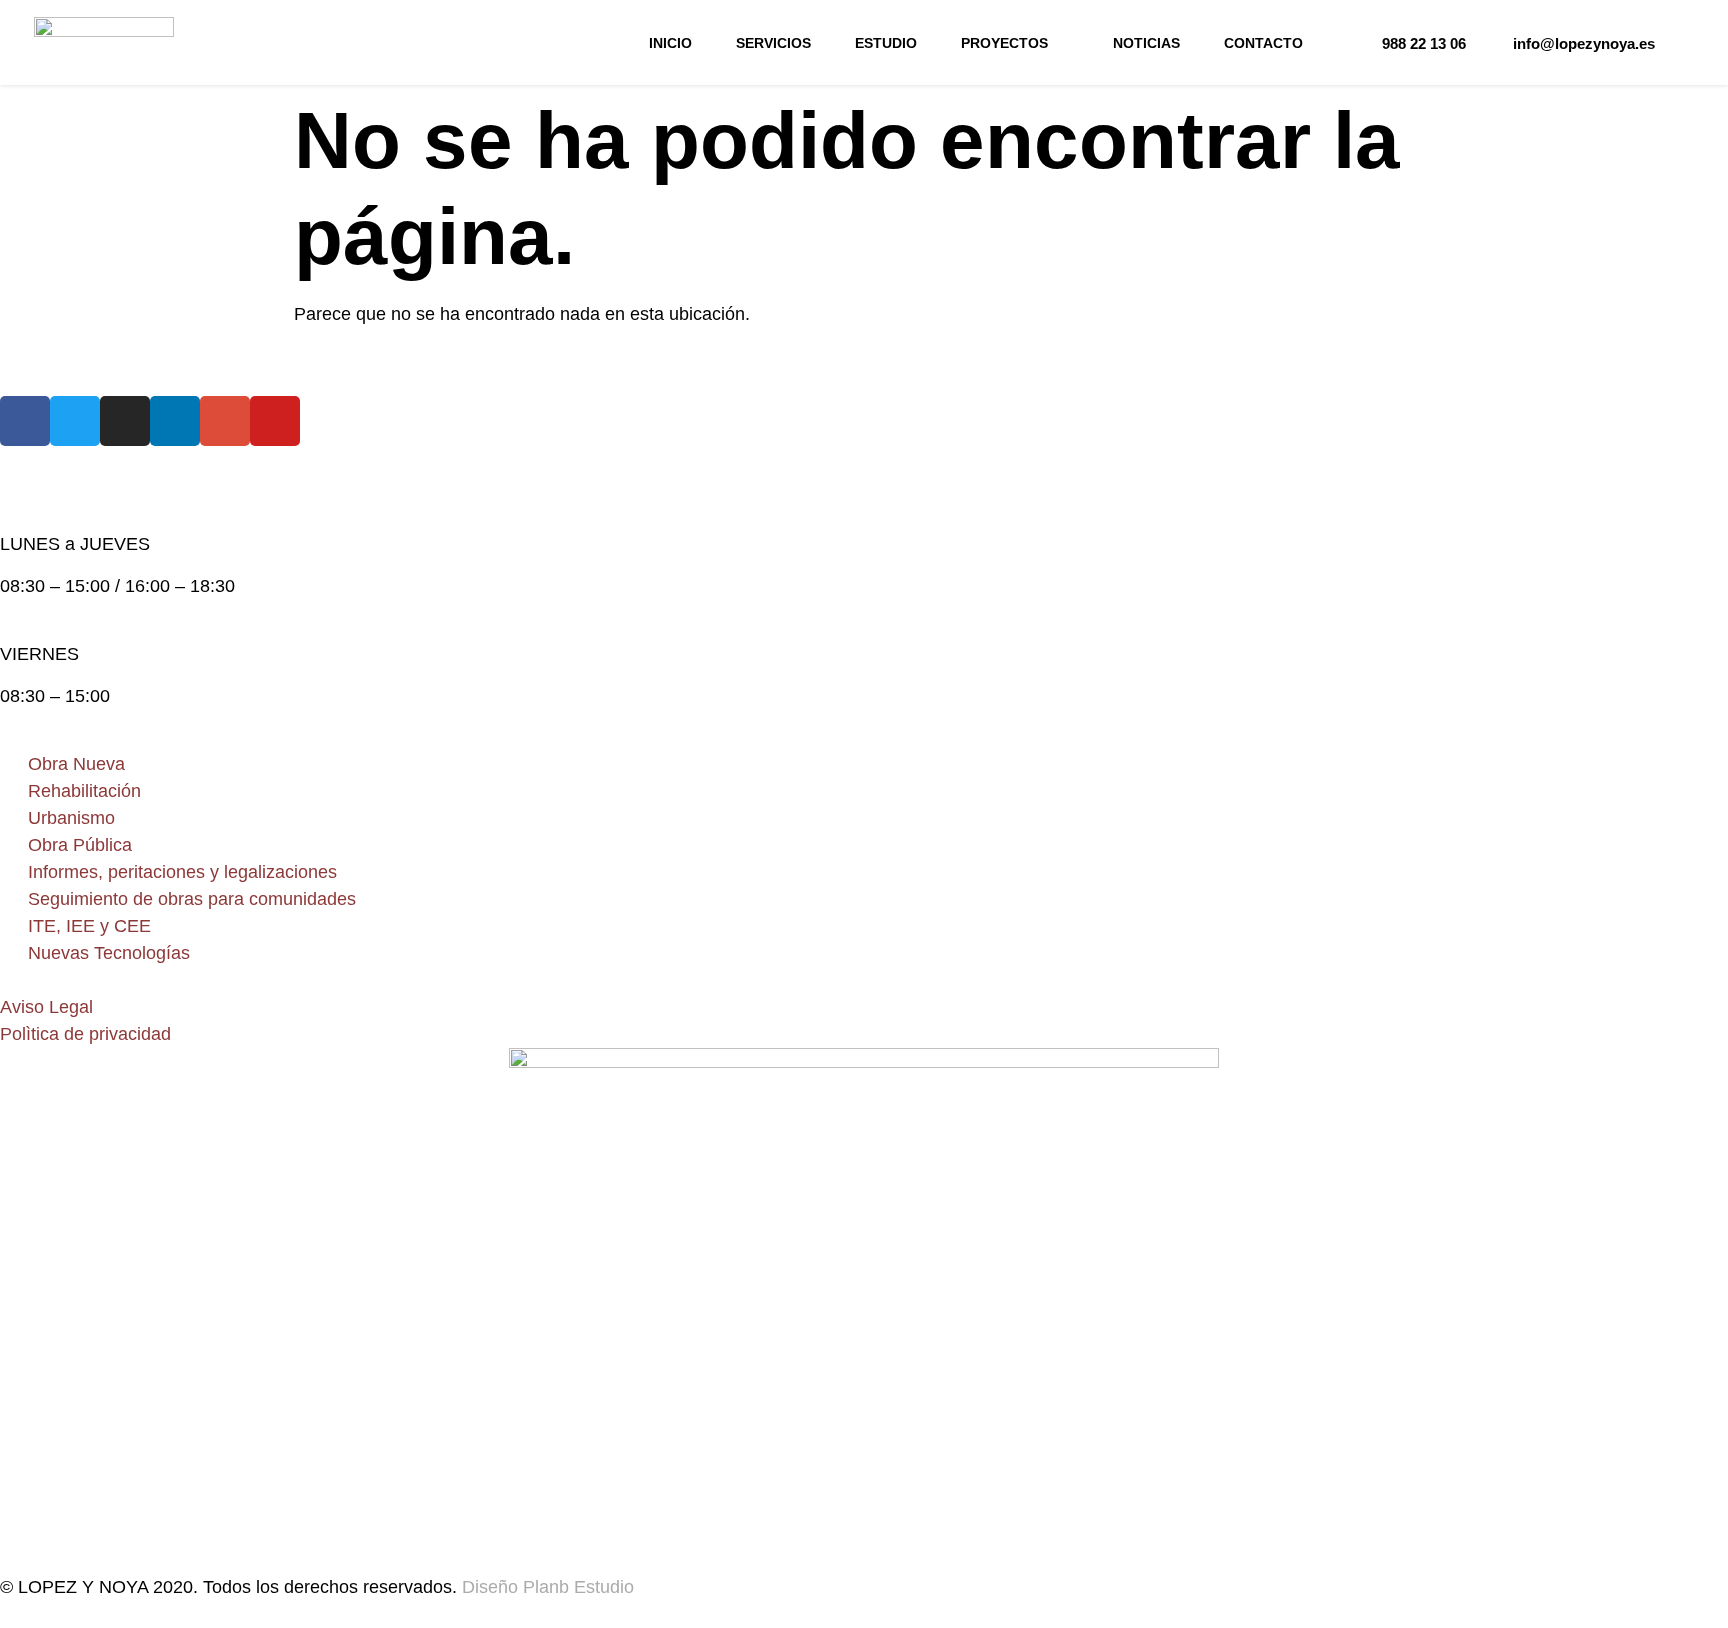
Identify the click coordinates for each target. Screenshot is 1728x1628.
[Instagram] (125, 421)
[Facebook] (25, 421)
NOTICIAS (1146, 43)
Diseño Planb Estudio (545, 1587)
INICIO (670, 43)
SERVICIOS (773, 43)
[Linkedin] (175, 421)
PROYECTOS (1004, 43)
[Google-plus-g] (225, 421)
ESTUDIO (886, 43)
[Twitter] (75, 421)
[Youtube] (275, 421)
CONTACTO (1263, 43)
